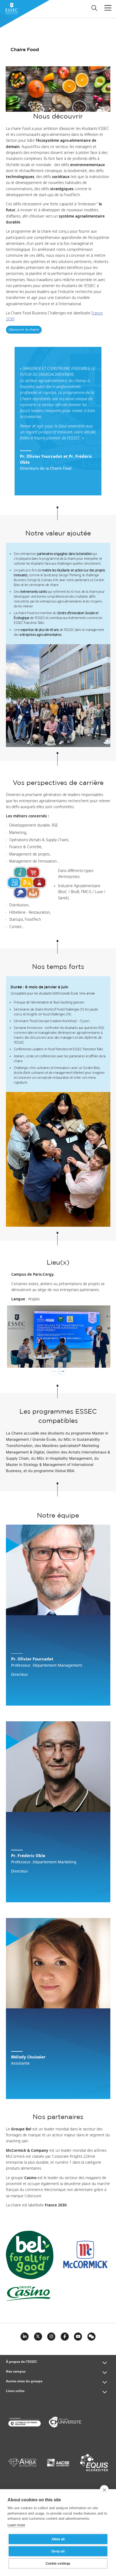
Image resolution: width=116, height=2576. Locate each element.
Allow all (58, 2539)
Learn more (16, 2525)
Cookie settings (58, 2564)
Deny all (58, 2551)
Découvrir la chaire (24, 330)
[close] (104, 2490)
